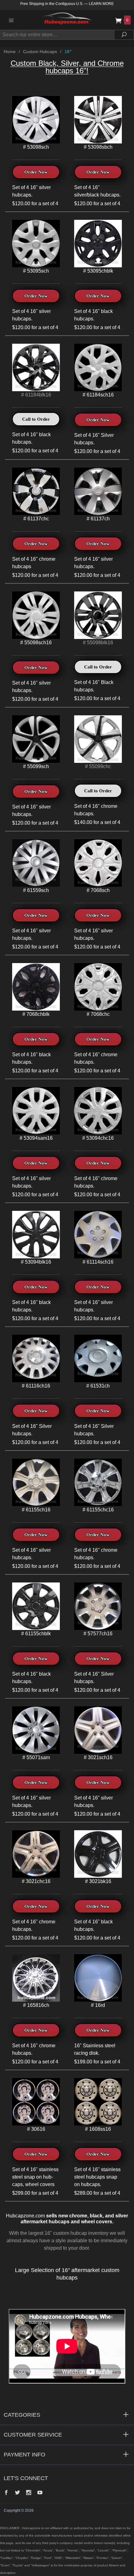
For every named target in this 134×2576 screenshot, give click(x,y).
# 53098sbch (98, 147)
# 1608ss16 (98, 2129)
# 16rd (98, 2005)
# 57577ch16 (98, 1634)
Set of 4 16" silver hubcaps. (31, 191)
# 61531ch (98, 1386)
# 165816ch (36, 2005)
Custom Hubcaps (40, 52)
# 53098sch (36, 147)
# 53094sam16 (36, 1138)
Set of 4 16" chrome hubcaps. (96, 1058)
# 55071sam (36, 1757)
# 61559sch (36, 890)
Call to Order (36, 419)
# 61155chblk (36, 1634)
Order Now (36, 172)
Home (10, 52)
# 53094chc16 (98, 1138)
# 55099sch (36, 766)
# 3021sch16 (98, 1757)
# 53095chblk (98, 271)
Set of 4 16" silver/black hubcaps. (97, 191)
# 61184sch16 (98, 395)
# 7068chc (98, 1014)
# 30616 (36, 2129)
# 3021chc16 (36, 1881)
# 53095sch (36, 271)
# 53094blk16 (36, 1262)
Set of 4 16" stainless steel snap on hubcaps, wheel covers (35, 2177)
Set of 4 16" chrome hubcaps (34, 563)
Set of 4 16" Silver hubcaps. (94, 439)
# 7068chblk (36, 1014)
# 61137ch (98, 519)
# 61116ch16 (36, 1386)
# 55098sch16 (36, 643)
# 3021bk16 (98, 1881)
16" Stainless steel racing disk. (95, 2049)
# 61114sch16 (98, 1262)
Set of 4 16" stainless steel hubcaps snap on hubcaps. (97, 2177)
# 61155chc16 (98, 1510)
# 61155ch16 (36, 1510)
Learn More (101, 4)
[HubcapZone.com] (67, 20)
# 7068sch (98, 890)
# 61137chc (36, 519)
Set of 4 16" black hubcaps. (93, 315)
